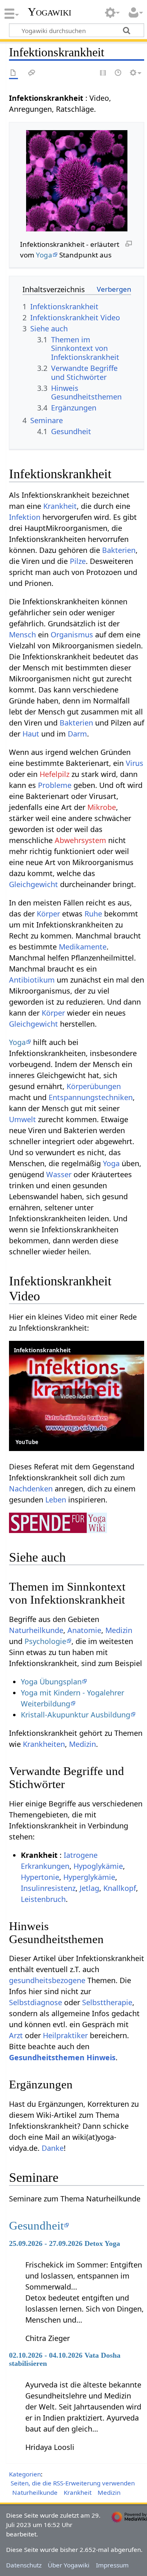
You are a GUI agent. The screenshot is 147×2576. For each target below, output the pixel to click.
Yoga (44, 255)
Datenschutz (24, 2565)
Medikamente (83, 947)
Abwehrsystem (80, 840)
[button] (77, 1396)
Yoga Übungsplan (51, 1682)
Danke (53, 2148)
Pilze (78, 561)
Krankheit (60, 506)
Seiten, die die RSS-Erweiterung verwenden (73, 2483)
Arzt (16, 2035)
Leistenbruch (43, 1899)
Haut (31, 734)
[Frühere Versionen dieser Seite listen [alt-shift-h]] (118, 73)
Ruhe (93, 914)
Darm (77, 734)
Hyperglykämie (89, 1877)
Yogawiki (50, 12)
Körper (48, 914)
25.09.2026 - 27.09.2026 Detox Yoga (65, 2243)
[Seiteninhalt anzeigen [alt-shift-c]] (13, 73)
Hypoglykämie (98, 1866)
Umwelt (22, 1119)
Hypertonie (40, 1877)
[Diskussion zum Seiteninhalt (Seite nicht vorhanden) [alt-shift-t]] (32, 73)
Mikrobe (102, 807)
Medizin (119, 1630)
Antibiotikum (32, 980)
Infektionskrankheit (42, 1350)
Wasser (59, 1174)
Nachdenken (31, 1489)
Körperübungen (94, 1086)
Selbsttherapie (107, 2002)
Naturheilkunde (36, 1630)
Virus (135, 763)
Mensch (22, 635)
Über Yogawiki (69, 2565)
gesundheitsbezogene (47, 1980)
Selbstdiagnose (36, 2002)
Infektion (25, 517)
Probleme (55, 785)
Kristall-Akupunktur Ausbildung (76, 1715)
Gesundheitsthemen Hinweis (62, 2057)
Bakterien (119, 550)
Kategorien (25, 2474)
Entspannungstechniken (91, 1097)
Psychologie (45, 1641)
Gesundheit (36, 2225)
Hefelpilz (55, 774)
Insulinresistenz (48, 1888)
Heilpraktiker (65, 2035)
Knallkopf (120, 1888)
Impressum (112, 2565)
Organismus (72, 635)
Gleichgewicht (33, 884)
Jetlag (89, 1888)
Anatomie (84, 1630)
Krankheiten (44, 1744)
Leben (56, 1500)
